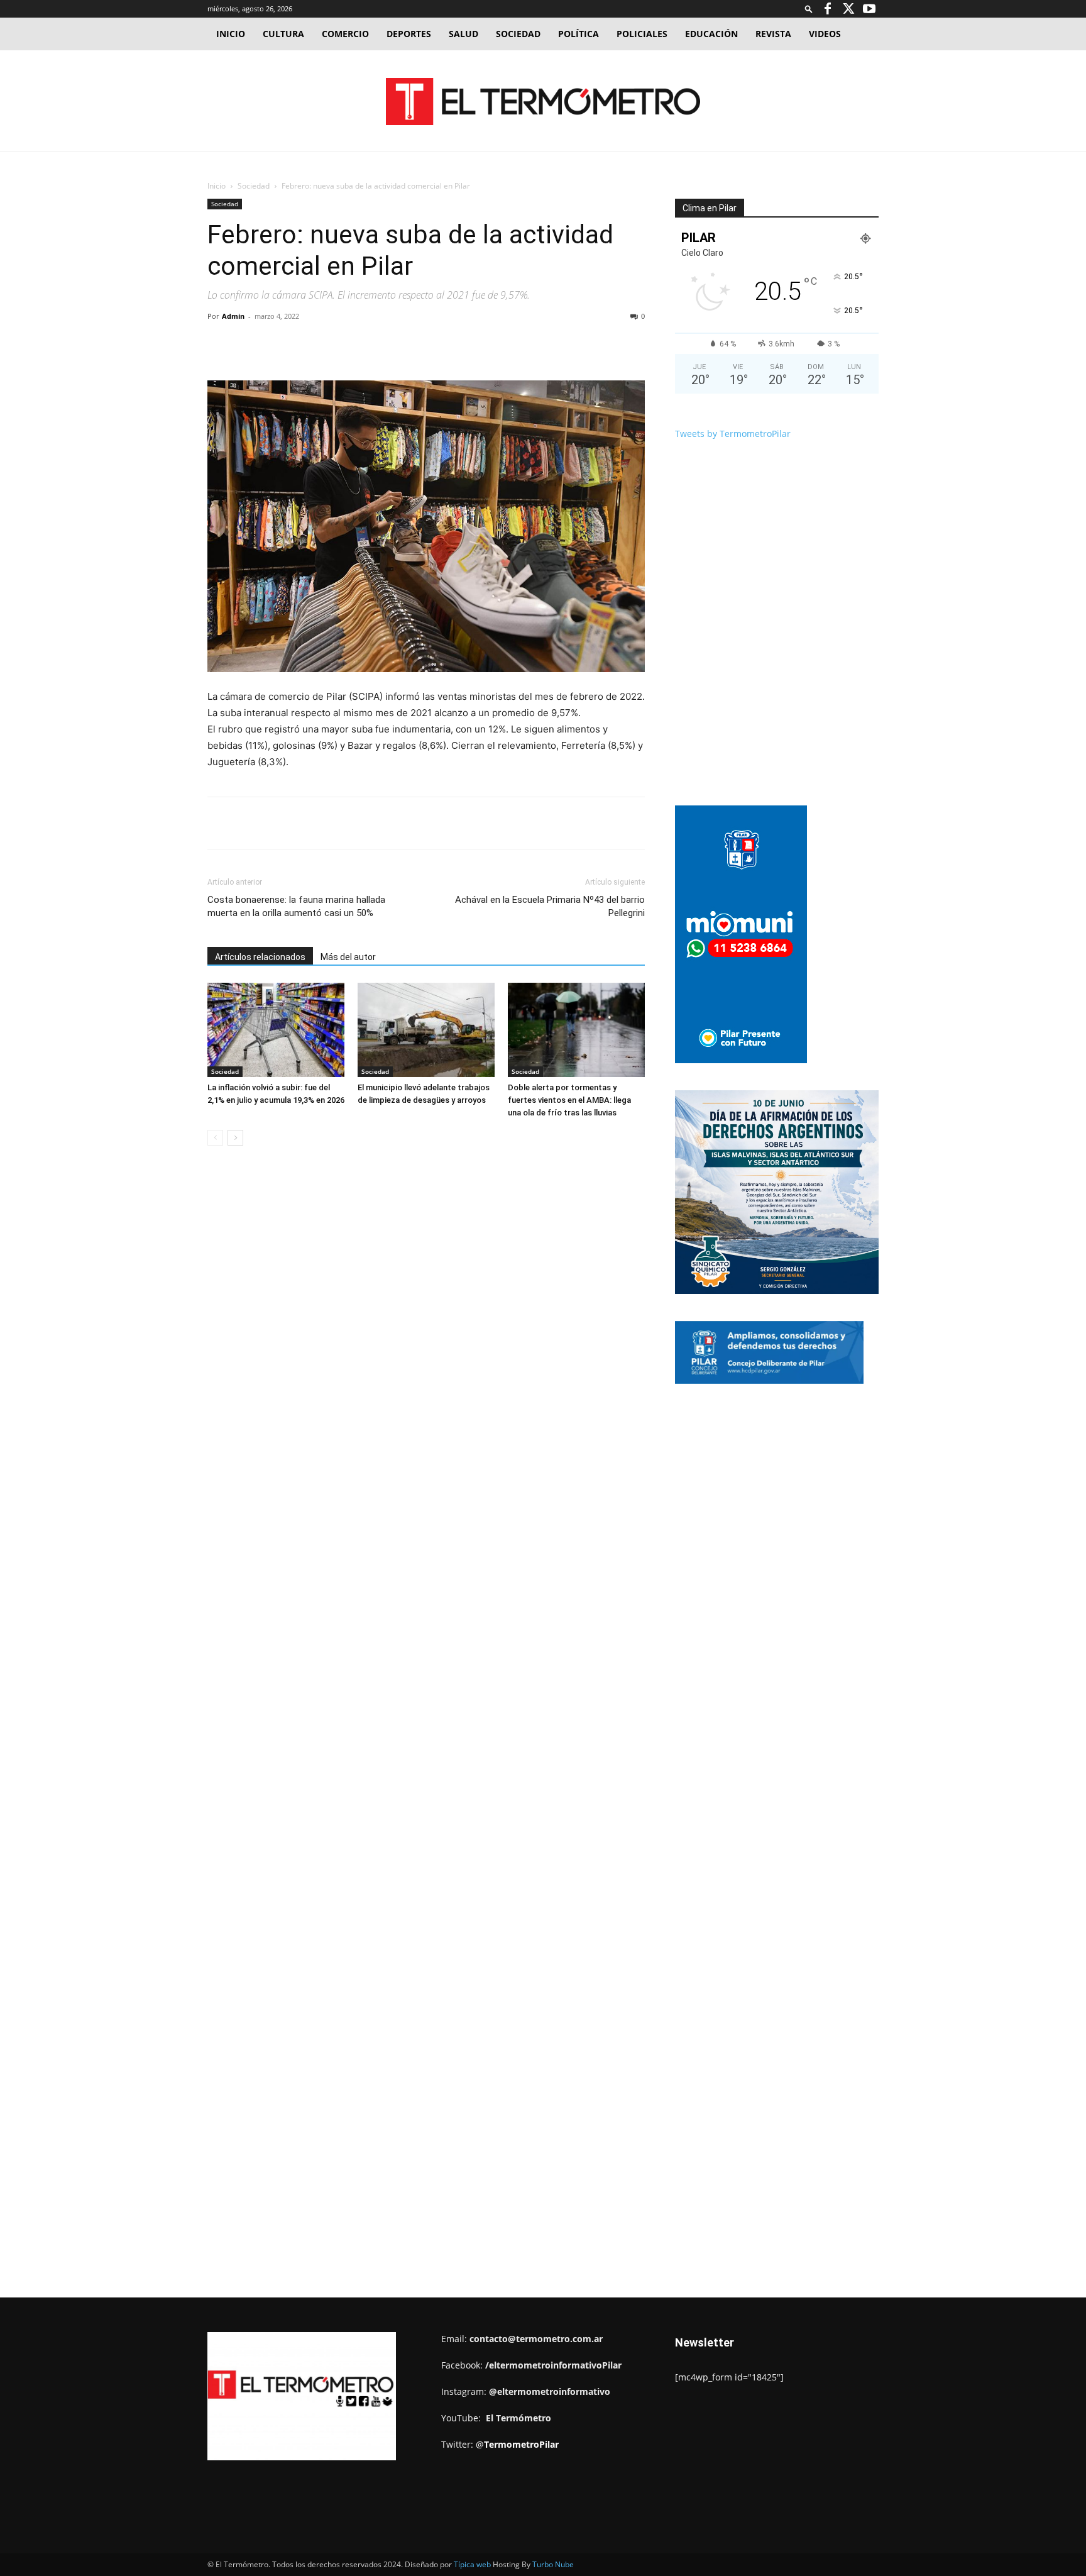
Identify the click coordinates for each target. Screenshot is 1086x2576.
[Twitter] (848, 9)
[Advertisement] (543, 145)
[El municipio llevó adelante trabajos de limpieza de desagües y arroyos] (426, 1030)
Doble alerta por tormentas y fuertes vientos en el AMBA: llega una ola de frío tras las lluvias (569, 1100)
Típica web (472, 2564)
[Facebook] (828, 9)
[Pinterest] (353, 345)
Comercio (345, 34)
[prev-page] (215, 1138)
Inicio (231, 34)
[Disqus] (426, 1346)
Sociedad (518, 34)
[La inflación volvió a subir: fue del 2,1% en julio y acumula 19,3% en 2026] (276, 1030)
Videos (825, 34)
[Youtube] (869, 9)
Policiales (642, 34)
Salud (463, 34)
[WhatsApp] (381, 345)
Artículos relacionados (260, 957)
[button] (809, 8)
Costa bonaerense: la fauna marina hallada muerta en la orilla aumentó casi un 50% (296, 906)
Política (579, 34)
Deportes (409, 34)
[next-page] (235, 1138)
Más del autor (348, 957)
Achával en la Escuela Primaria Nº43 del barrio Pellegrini (550, 906)
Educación (711, 34)
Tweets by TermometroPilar (733, 434)
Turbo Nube (553, 2564)
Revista (773, 34)
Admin (233, 316)
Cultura (283, 34)
